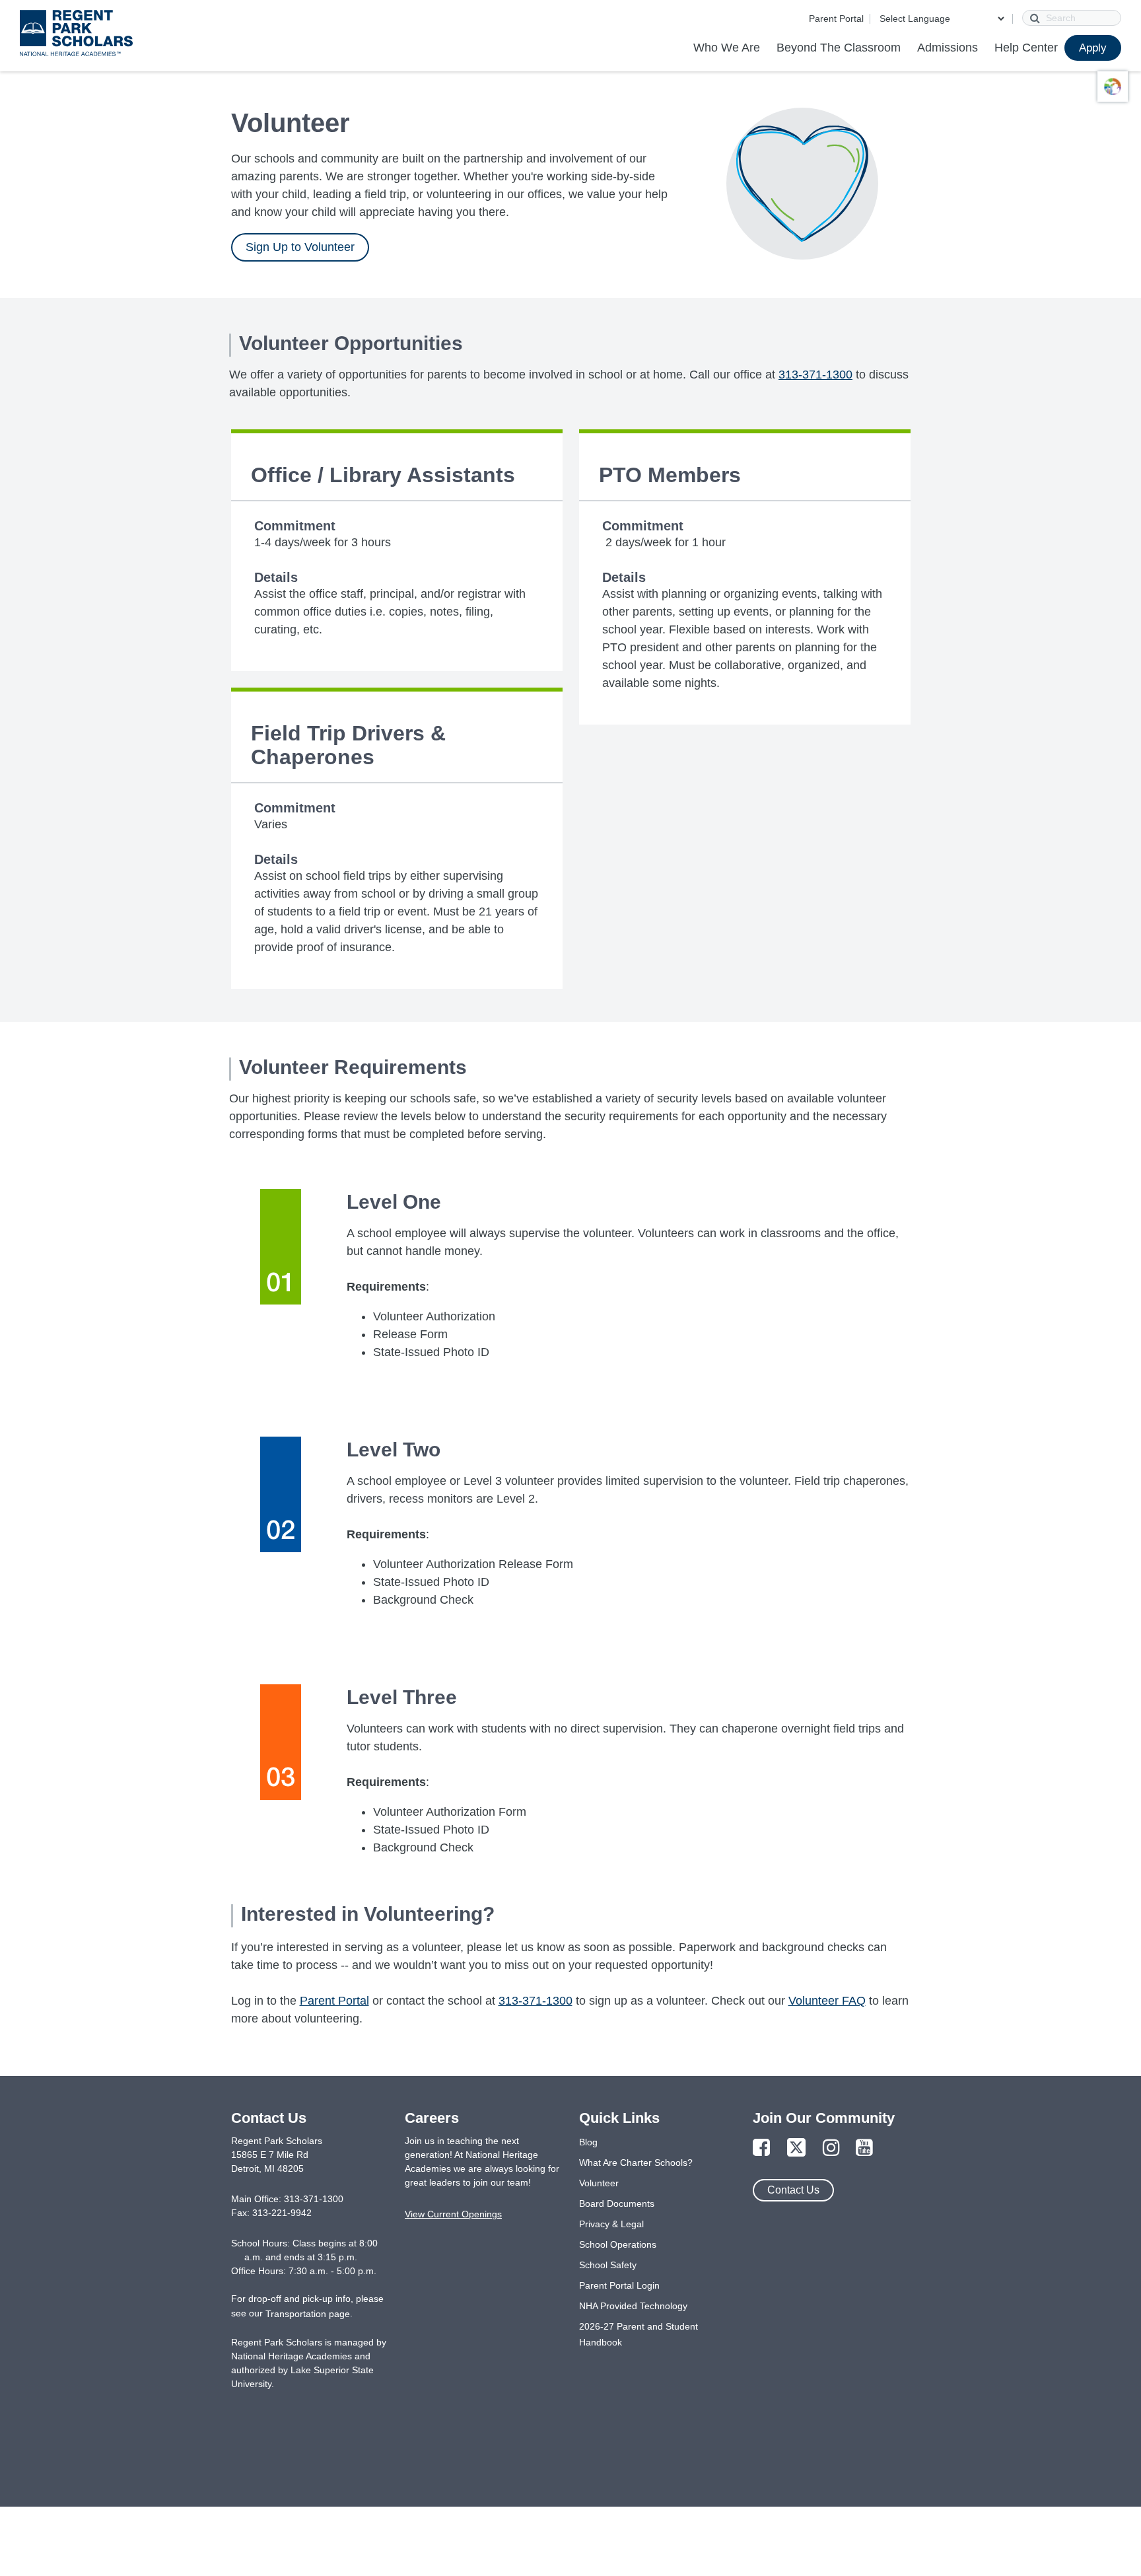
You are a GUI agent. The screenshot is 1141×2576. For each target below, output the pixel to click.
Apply (1093, 48)
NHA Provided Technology (633, 2306)
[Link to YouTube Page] (864, 2148)
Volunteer (599, 2183)
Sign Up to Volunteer (300, 247)
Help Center (1026, 48)
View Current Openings (453, 2214)
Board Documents (617, 2203)
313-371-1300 (815, 375)
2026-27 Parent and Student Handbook (639, 2334)
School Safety (608, 2265)
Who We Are (727, 48)
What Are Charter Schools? (636, 2163)
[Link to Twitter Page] (796, 2148)
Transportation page (308, 2314)
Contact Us (793, 2190)
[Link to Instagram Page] (831, 2148)
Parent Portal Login (619, 2285)
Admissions (948, 48)
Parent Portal (836, 18)
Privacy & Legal (611, 2224)
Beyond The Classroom (839, 48)
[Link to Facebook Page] (761, 2148)
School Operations (618, 2244)
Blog (588, 2142)
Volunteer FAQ (827, 2001)
